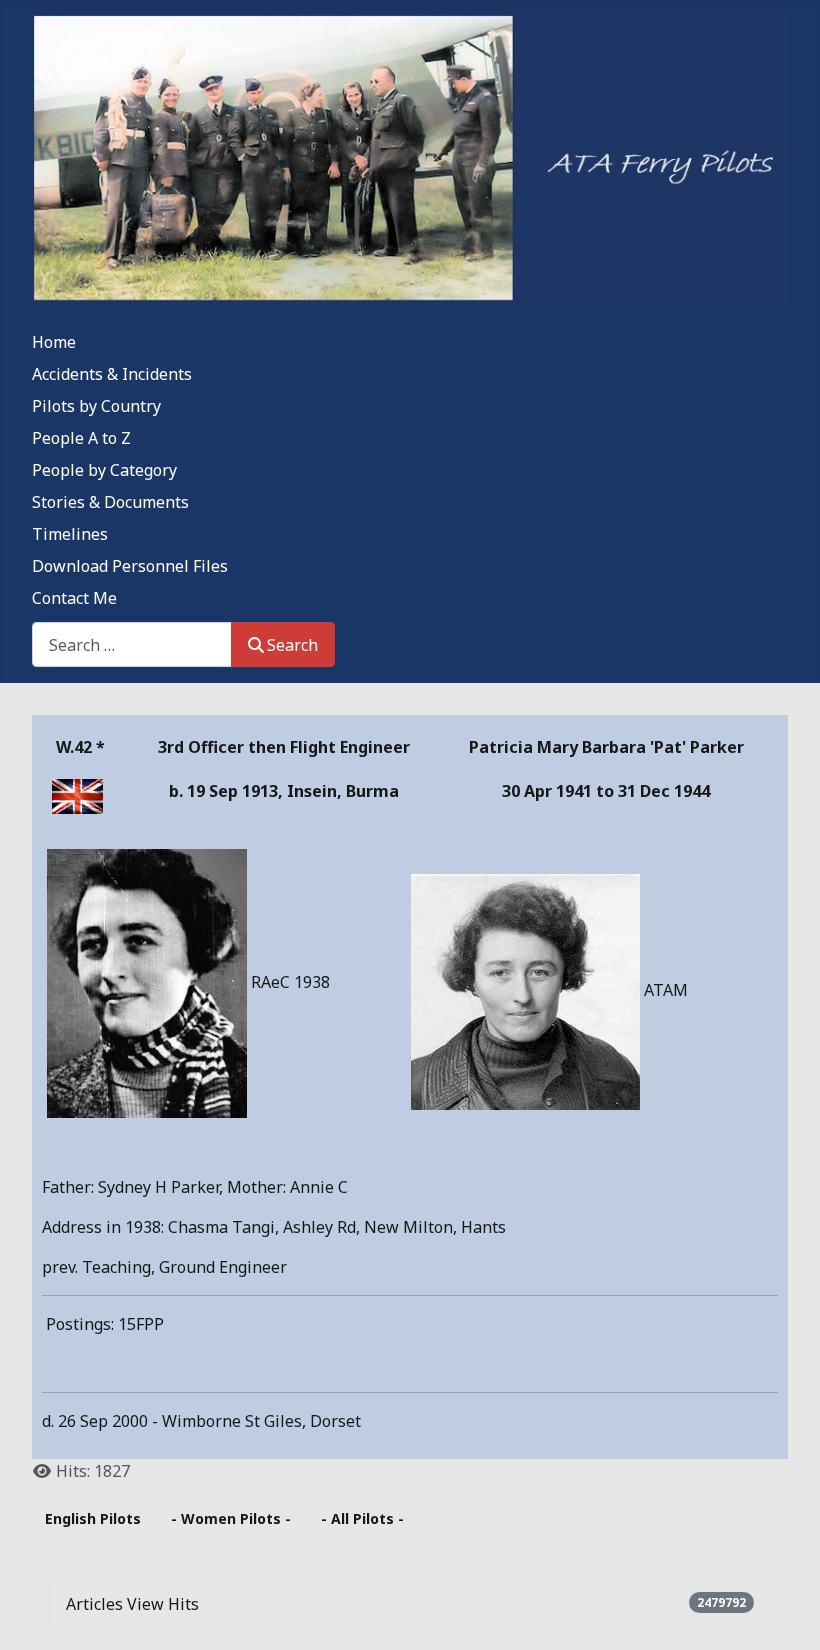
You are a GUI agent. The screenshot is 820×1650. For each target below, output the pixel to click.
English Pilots (93, 1518)
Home (54, 342)
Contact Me (74, 598)
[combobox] (132, 644)
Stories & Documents (110, 502)
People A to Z (81, 438)
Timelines (70, 534)
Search (292, 645)
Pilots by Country (96, 406)
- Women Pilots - (231, 1518)
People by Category (104, 470)
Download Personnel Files (130, 566)
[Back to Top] (785, 1613)
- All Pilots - (362, 1518)
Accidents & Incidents (112, 374)
